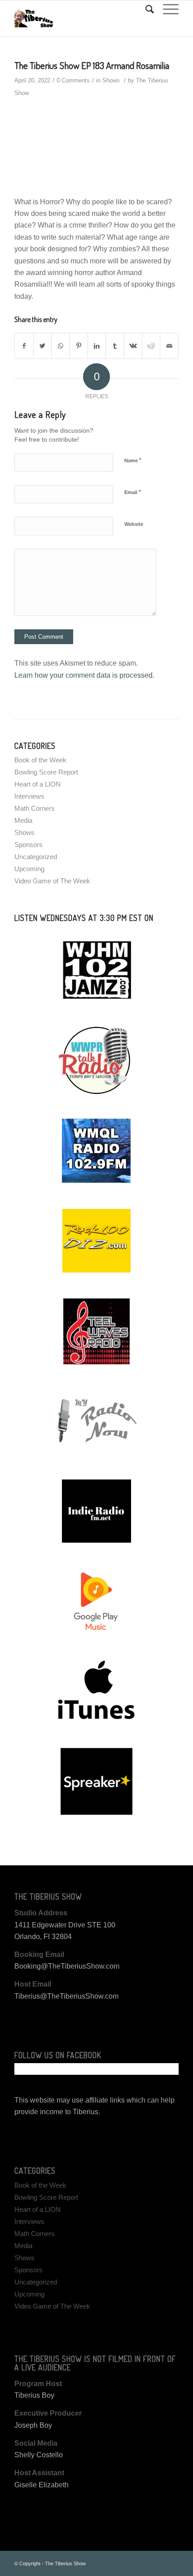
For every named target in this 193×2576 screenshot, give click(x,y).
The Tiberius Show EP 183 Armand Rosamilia (92, 65)
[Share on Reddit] (151, 346)
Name (133, 460)
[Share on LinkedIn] (97, 346)
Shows (111, 80)
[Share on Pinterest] (78, 346)
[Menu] (166, 9)
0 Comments (73, 80)
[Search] (145, 9)
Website (134, 524)
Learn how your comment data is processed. (84, 675)
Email (133, 492)
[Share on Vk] (133, 346)
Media (23, 820)
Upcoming (29, 869)
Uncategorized (36, 857)
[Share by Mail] (169, 346)
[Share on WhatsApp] (60, 346)
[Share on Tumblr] (115, 346)
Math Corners (35, 808)
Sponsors (29, 845)
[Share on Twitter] (42, 346)
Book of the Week (40, 760)
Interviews (29, 796)
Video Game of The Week (52, 881)
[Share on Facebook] (24, 346)
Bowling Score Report (46, 772)
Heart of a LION (37, 784)
